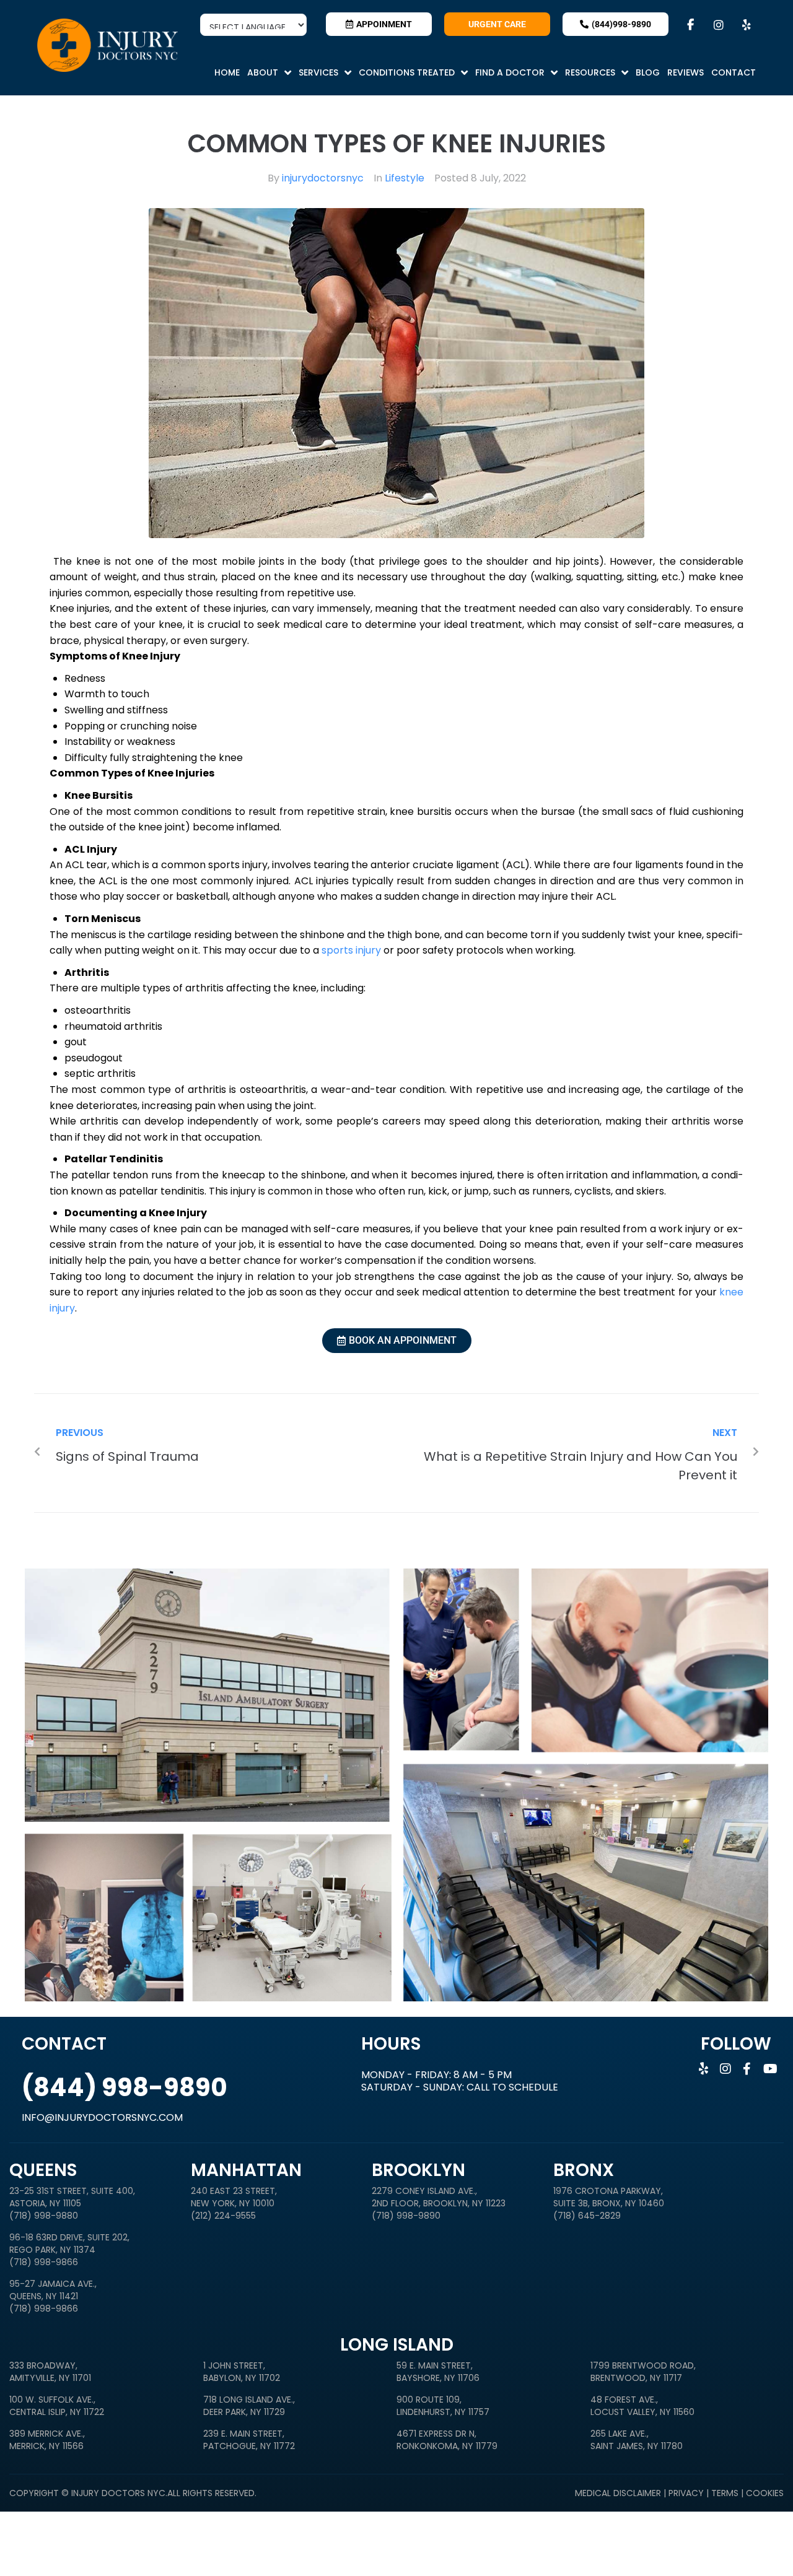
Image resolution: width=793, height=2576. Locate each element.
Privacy (687, 2493)
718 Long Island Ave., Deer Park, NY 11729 (249, 2406)
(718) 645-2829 (587, 2216)
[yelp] (743, 25)
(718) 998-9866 (44, 2262)
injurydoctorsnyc (323, 178)
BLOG (648, 72)
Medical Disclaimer (619, 2493)
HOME (227, 72)
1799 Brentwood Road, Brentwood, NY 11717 (643, 2372)
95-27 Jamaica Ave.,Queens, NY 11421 (53, 2290)
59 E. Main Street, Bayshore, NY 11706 (438, 2372)
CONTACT (734, 72)
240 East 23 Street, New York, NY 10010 (234, 2197)
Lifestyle (405, 178)
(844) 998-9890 (125, 2087)
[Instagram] (715, 25)
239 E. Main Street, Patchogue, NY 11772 (249, 2440)
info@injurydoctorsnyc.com (102, 2117)
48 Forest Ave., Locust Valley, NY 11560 (642, 2406)
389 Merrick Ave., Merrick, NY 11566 (47, 2440)
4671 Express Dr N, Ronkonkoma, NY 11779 (447, 2440)
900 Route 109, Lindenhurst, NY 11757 (443, 2406)
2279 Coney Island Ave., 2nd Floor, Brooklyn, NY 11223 (439, 2197)
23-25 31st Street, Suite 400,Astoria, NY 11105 (72, 2197)
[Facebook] (687, 25)
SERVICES (318, 72)
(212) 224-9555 (223, 2216)
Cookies (765, 2493)
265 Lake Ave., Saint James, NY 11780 (637, 2440)
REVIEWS (686, 72)
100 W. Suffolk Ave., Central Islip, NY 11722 (57, 2406)
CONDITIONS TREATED (407, 72)
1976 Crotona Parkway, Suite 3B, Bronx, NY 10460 (609, 2197)
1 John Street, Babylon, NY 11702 (242, 2372)
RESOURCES (590, 72)
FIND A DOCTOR (510, 72)
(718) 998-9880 (44, 2216)
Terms (725, 2493)
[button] (269, 72)
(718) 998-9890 (406, 2216)
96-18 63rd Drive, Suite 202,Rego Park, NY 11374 (69, 2243)
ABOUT (263, 72)
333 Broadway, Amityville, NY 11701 (50, 2372)
